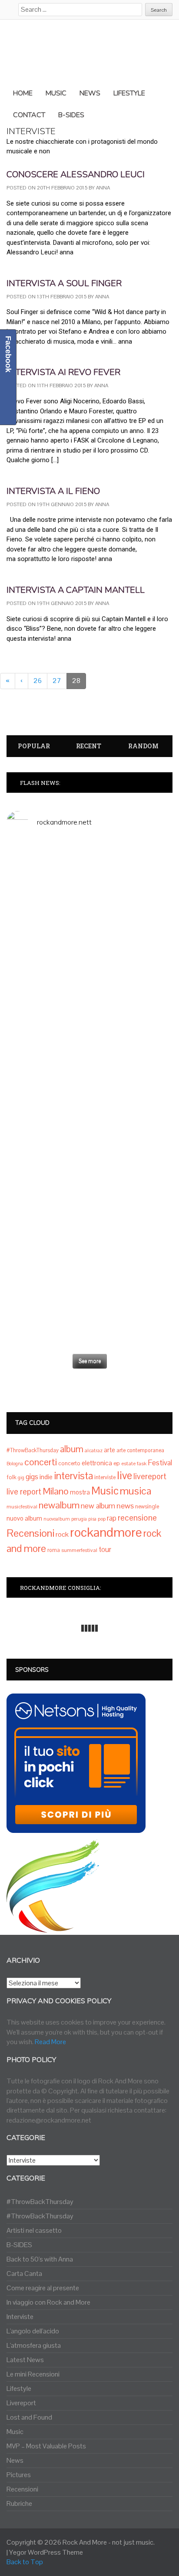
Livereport (21, 2403)
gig (21, 1477)
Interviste (20, 2317)
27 (57, 681)
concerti (41, 1462)
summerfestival (79, 1550)
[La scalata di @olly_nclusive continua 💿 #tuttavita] (89, 882)
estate (128, 1464)
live (124, 1476)
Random (143, 746)
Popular (34, 746)
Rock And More (85, 2542)
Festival (160, 1463)
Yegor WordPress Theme (46, 2552)
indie (46, 1477)
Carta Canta (24, 2273)
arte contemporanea (140, 1450)
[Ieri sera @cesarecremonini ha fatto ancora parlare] (89, 1167)
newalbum (59, 1505)
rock (62, 1534)
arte (109, 1450)
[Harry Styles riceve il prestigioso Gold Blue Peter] (89, 945)
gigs (32, 1477)
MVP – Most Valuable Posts (46, 2446)
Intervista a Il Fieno (53, 491)
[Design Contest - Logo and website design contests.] (53, 1928)
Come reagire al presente (43, 2288)
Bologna (15, 1464)
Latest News (25, 2360)
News (15, 2460)
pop (102, 1519)
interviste (105, 1477)
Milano (56, 1491)
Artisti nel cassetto (34, 2230)
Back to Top (25, 2562)
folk (12, 1477)
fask (142, 1464)
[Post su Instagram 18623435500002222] (89, 848)
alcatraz (94, 1450)
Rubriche (19, 2503)
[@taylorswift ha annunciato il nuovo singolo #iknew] (89, 1279)
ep (117, 1463)
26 (38, 681)
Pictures (19, 2475)
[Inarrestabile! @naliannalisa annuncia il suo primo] (89, 1115)
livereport (150, 1476)
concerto (69, 1463)
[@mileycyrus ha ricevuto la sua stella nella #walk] (89, 1327)
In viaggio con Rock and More (48, 2302)
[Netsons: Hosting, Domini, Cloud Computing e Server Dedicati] (76, 1828)
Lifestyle (19, 2388)
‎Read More (50, 2042)
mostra (80, 1492)
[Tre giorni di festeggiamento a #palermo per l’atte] (89, 1226)
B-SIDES (19, 2245)
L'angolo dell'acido (33, 2331)
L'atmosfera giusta (34, 2345)
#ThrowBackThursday (33, 1450)
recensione (137, 1518)
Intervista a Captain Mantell (76, 590)
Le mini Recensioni (33, 2374)
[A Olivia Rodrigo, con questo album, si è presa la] (89, 1037)
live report (24, 1492)
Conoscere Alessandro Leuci (76, 174)
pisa (92, 1519)
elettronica (97, 1463)
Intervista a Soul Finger (64, 283)
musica (136, 1491)
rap (112, 1518)
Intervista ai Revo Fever (63, 372)
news (125, 1506)
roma (54, 1550)
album (72, 1449)
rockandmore (106, 1532)
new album (98, 1506)
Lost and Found (29, 2417)
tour (105, 1549)
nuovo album (24, 1518)
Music (105, 1491)
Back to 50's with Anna (40, 2259)
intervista (73, 1476)
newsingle (147, 1507)
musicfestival (22, 1507)
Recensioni (30, 1533)
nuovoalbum (57, 1519)
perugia (79, 1519)
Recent (89, 746)
